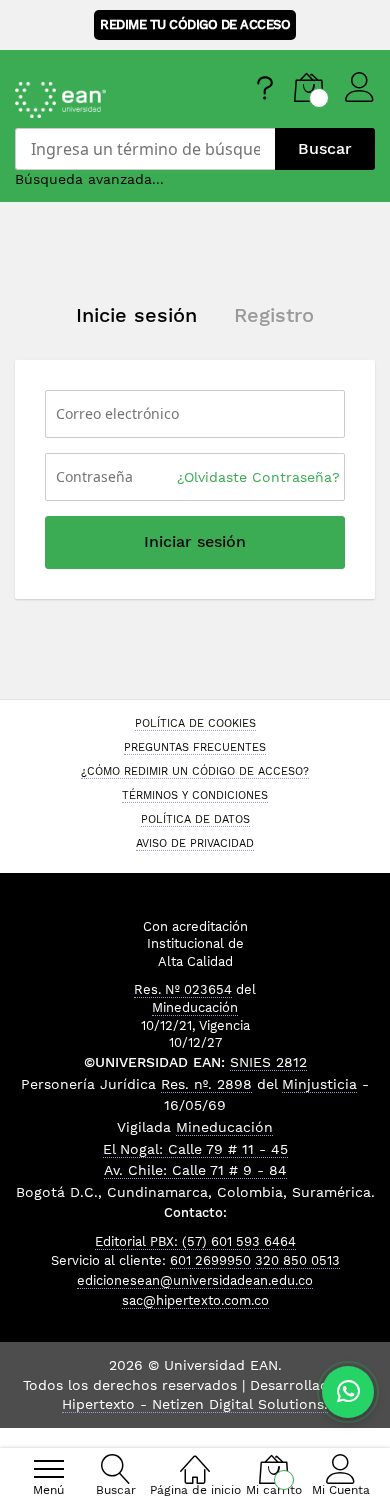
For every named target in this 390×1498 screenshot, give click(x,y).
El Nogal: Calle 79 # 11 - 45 (195, 1149)
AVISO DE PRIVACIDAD (195, 843)
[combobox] (145, 149)
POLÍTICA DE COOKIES (195, 723)
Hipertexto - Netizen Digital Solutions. (195, 1404)
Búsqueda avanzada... (89, 179)
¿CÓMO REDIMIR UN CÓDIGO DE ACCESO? (195, 771)
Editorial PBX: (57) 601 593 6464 (195, 1241)
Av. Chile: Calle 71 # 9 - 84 (195, 1170)
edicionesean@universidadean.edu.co (195, 1280)
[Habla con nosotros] (348, 1392)
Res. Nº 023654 (183, 989)
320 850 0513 (297, 1260)
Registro (274, 315)
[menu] (49, 1469)
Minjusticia (319, 1084)
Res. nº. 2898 (206, 1084)
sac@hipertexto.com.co (195, 1300)
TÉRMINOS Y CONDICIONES (195, 795)
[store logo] (109, 100)
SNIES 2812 (268, 1062)
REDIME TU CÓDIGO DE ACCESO (195, 24)
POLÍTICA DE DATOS (195, 819)
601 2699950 (210, 1260)
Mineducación (195, 1007)
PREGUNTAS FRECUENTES (195, 747)
